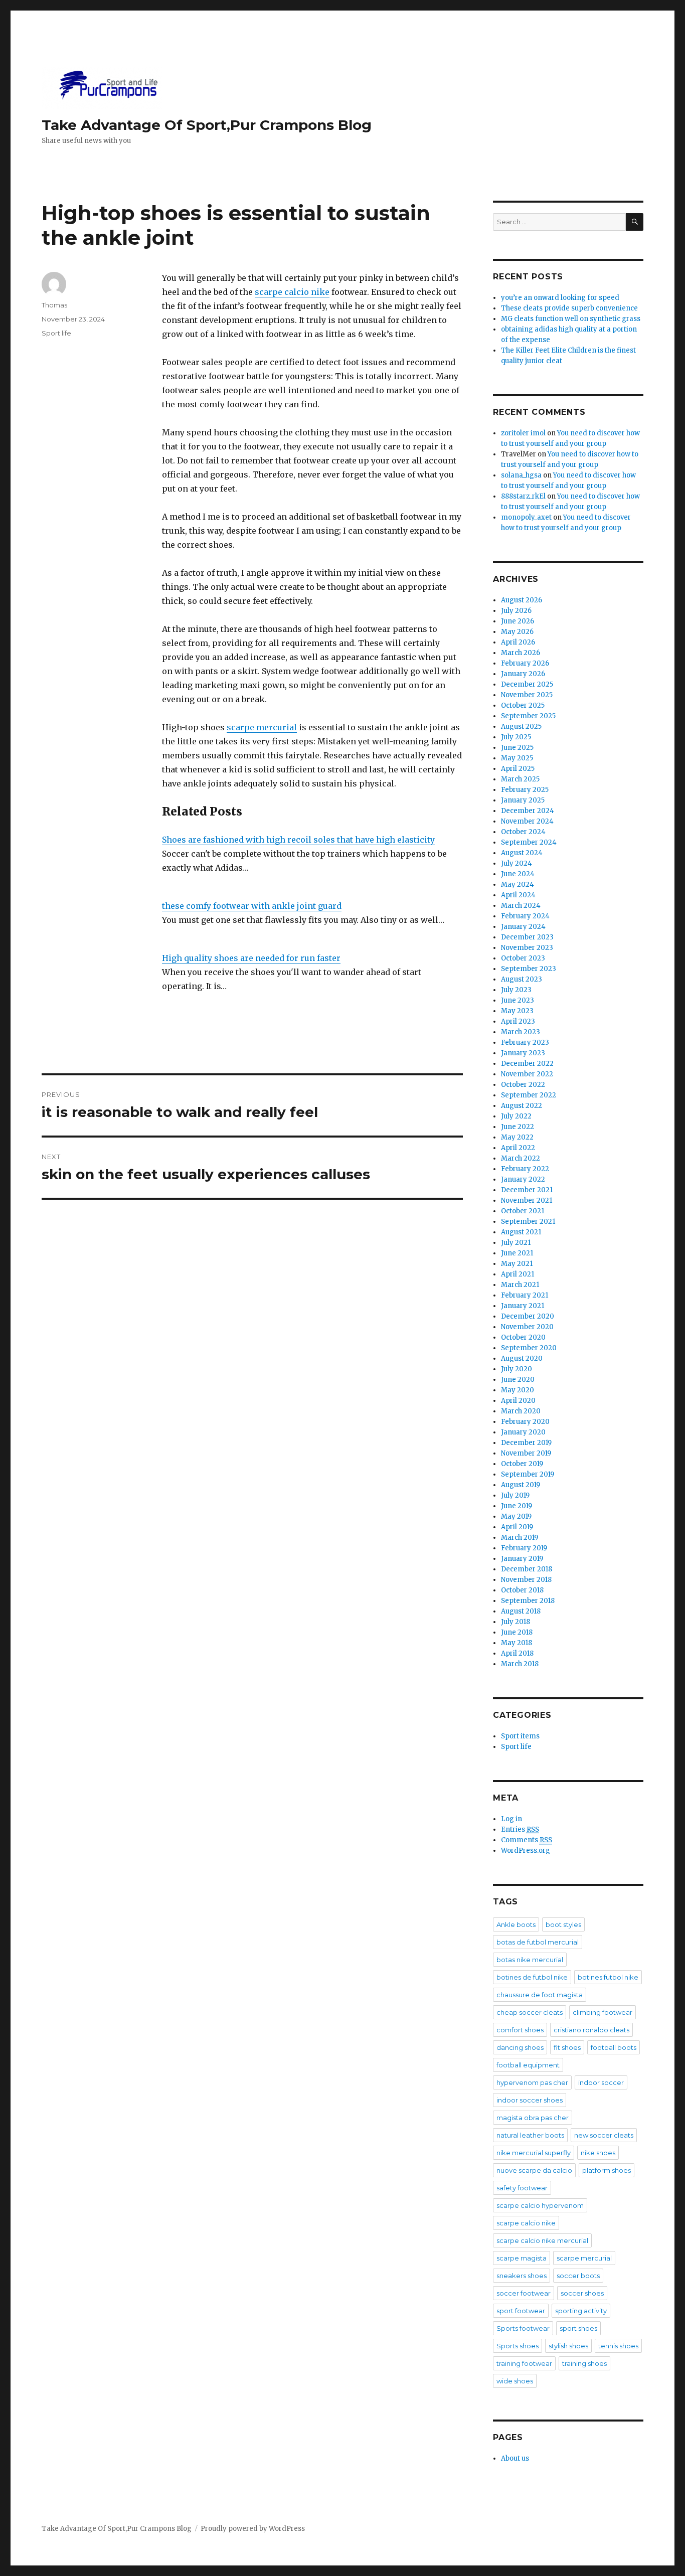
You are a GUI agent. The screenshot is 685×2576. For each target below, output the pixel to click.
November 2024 (527, 821)
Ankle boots (516, 1924)
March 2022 (521, 1158)
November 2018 (526, 1580)
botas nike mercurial (530, 1960)
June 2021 (517, 1253)
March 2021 (520, 1285)
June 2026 (518, 621)
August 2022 (522, 1106)
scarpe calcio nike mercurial (542, 2240)
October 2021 (523, 1211)
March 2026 (521, 653)
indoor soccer (601, 2082)
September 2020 (529, 1348)
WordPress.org (526, 1850)
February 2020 (525, 1422)
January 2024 (523, 927)
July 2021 (516, 1243)
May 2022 (517, 1137)
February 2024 (525, 916)
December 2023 (527, 937)
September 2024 (529, 842)
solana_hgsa (521, 475)
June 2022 (518, 1127)
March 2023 (521, 1032)
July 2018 (516, 1622)
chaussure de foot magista (540, 1995)
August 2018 (521, 1611)
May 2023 (517, 1011)
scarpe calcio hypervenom (540, 2205)
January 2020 (523, 1432)
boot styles (563, 1924)
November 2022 (527, 1074)
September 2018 (528, 1601)
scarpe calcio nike (292, 292)
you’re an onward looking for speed (560, 298)
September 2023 (529, 969)
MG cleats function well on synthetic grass (571, 319)
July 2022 (516, 1116)
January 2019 (522, 1559)
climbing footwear (603, 2012)
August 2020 (522, 1358)
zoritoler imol (523, 433)
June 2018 (517, 1632)
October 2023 (523, 958)
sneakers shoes (522, 2276)
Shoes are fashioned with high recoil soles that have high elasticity (298, 840)
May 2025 (517, 758)
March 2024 (521, 906)
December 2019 (526, 1443)
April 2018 (517, 1653)
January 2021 (523, 1306)
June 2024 (518, 874)
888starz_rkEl (523, 496)
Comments (527, 1840)
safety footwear (522, 2188)
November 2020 (527, 1327)
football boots (614, 2047)
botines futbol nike (608, 1977)
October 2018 (522, 1590)
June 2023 (518, 1000)
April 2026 (518, 642)
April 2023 (518, 1021)
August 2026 (522, 600)
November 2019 (526, 1453)
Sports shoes (518, 2346)
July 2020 (517, 1369)
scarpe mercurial (262, 727)
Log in (511, 1819)
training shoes (584, 2363)
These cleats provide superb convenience (569, 308)
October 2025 (523, 705)
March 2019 (520, 1538)
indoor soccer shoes (530, 2100)
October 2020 (523, 1337)
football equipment (528, 2065)
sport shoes (578, 2328)
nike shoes (598, 2153)
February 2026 (525, 663)
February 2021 (525, 1295)
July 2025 (516, 737)
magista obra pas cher (533, 2118)
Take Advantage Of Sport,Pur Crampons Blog (207, 125)
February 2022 (525, 1169)
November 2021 (527, 1200)
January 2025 (523, 800)
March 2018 (520, 1664)
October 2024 (523, 832)
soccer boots (578, 2276)
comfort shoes (520, 2030)
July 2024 (517, 863)
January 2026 (523, 674)
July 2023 (516, 990)
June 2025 (517, 748)
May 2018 (517, 1643)
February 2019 (524, 1548)
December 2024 (528, 811)
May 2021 (517, 1264)
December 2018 (527, 1569)
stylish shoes (568, 2346)
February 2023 (525, 1042)
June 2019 (517, 1506)
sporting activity (581, 2311)
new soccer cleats (604, 2135)
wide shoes (515, 2381)
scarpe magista (522, 2258)
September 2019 (528, 1474)
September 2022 (529, 1095)
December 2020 (528, 1316)
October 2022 (523, 1085)
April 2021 (518, 1274)
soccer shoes (582, 2293)
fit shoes (567, 2047)
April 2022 (518, 1148)
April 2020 (518, 1401)
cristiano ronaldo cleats (591, 2030)
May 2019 (516, 1516)
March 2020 (521, 1411)
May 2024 (518, 884)
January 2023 (523, 1053)
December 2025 (527, 684)
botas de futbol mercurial (538, 1942)
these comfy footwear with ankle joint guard (252, 906)
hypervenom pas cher (532, 2082)
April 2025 (518, 769)
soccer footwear (524, 2293)
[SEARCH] (635, 222)
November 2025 (527, 695)
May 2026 (517, 632)
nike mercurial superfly (534, 2153)
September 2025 (528, 716)
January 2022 (523, 1179)
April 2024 (518, 895)
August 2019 (521, 1485)
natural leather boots (530, 2135)
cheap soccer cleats (530, 2012)
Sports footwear (523, 2328)
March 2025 (520, 779)
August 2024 (522, 853)
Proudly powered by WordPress (253, 2529)
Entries (520, 1829)
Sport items (520, 1736)
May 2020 (518, 1390)
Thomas (54, 305)
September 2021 (528, 1222)
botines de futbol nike (532, 1977)
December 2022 (527, 1064)
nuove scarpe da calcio (534, 2170)
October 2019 (522, 1464)
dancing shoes (520, 2047)
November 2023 (527, 948)
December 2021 (527, 1190)
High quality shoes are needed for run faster (251, 958)
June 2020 (518, 1380)
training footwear (524, 2363)
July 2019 (515, 1495)
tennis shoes (618, 2346)
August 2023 (522, 979)
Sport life (56, 333)
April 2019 (517, 1527)
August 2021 (521, 1232)
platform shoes (607, 2170)
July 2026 (516, 611)
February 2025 (525, 790)
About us (515, 2458)
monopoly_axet (526, 517)
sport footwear (521, 2311)
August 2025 (521, 727)
